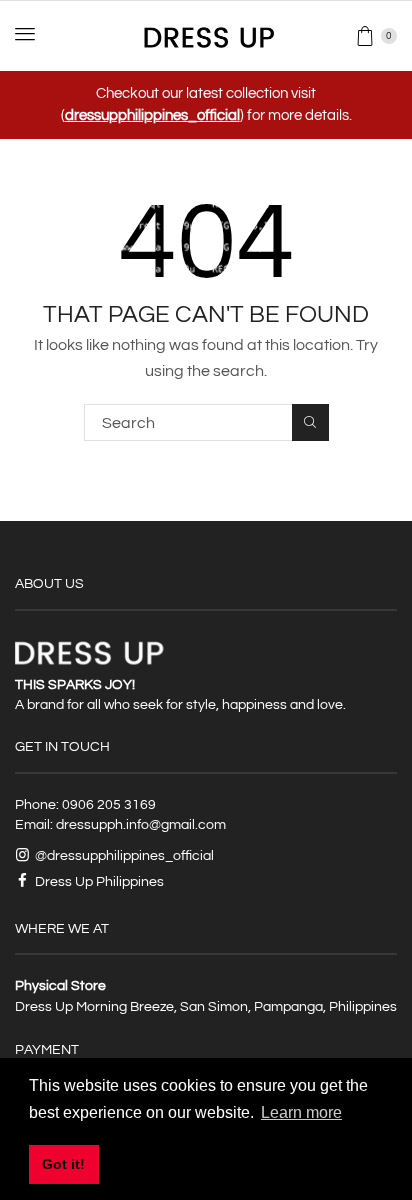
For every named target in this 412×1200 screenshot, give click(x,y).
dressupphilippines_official (152, 115)
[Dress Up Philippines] (206, 35)
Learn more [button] (301, 1112)
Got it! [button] (63, 1164)
